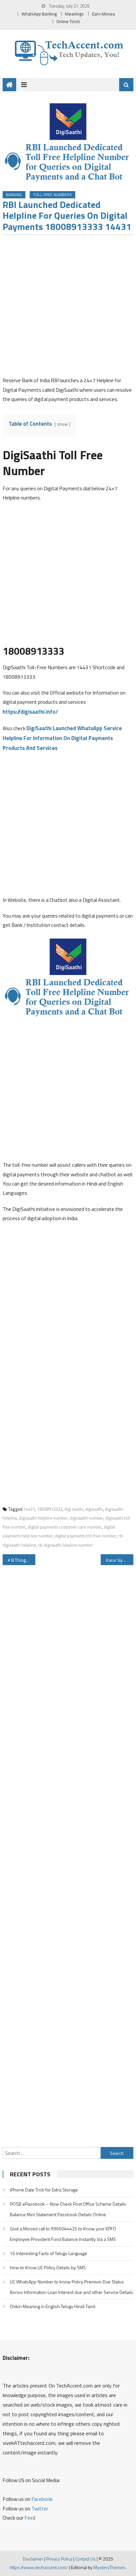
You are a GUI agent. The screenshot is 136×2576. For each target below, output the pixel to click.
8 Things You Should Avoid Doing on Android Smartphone (23, 1560)
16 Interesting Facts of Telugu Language (49, 2253)
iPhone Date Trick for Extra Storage (44, 2190)
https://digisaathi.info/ (30, 712)
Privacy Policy (59, 2559)
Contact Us (85, 2559)
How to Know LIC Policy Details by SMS (48, 2267)
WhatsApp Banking (39, 14)
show (62, 424)
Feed (30, 2518)
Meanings (74, 14)
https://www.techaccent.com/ (39, 2567)
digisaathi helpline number (44, 1518)
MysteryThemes (109, 2567)
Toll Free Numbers (52, 195)
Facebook (42, 2499)
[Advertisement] (68, 308)
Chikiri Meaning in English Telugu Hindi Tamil (53, 2306)
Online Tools (68, 21)
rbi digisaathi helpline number (65, 1545)
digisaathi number (87, 1518)
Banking (14, 195)
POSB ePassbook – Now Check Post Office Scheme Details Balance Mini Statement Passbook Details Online (68, 2209)
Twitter (40, 2508)
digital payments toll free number (85, 1536)
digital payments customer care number (65, 1527)
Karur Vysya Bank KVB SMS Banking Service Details (120, 1560)
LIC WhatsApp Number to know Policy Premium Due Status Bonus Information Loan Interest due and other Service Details (71, 2287)
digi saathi (74, 1509)
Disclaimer (33, 2559)
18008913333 (50, 1509)
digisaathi (94, 1509)
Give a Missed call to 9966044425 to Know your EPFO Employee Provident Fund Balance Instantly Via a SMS (63, 2234)
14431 (29, 1509)
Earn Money (104, 14)
